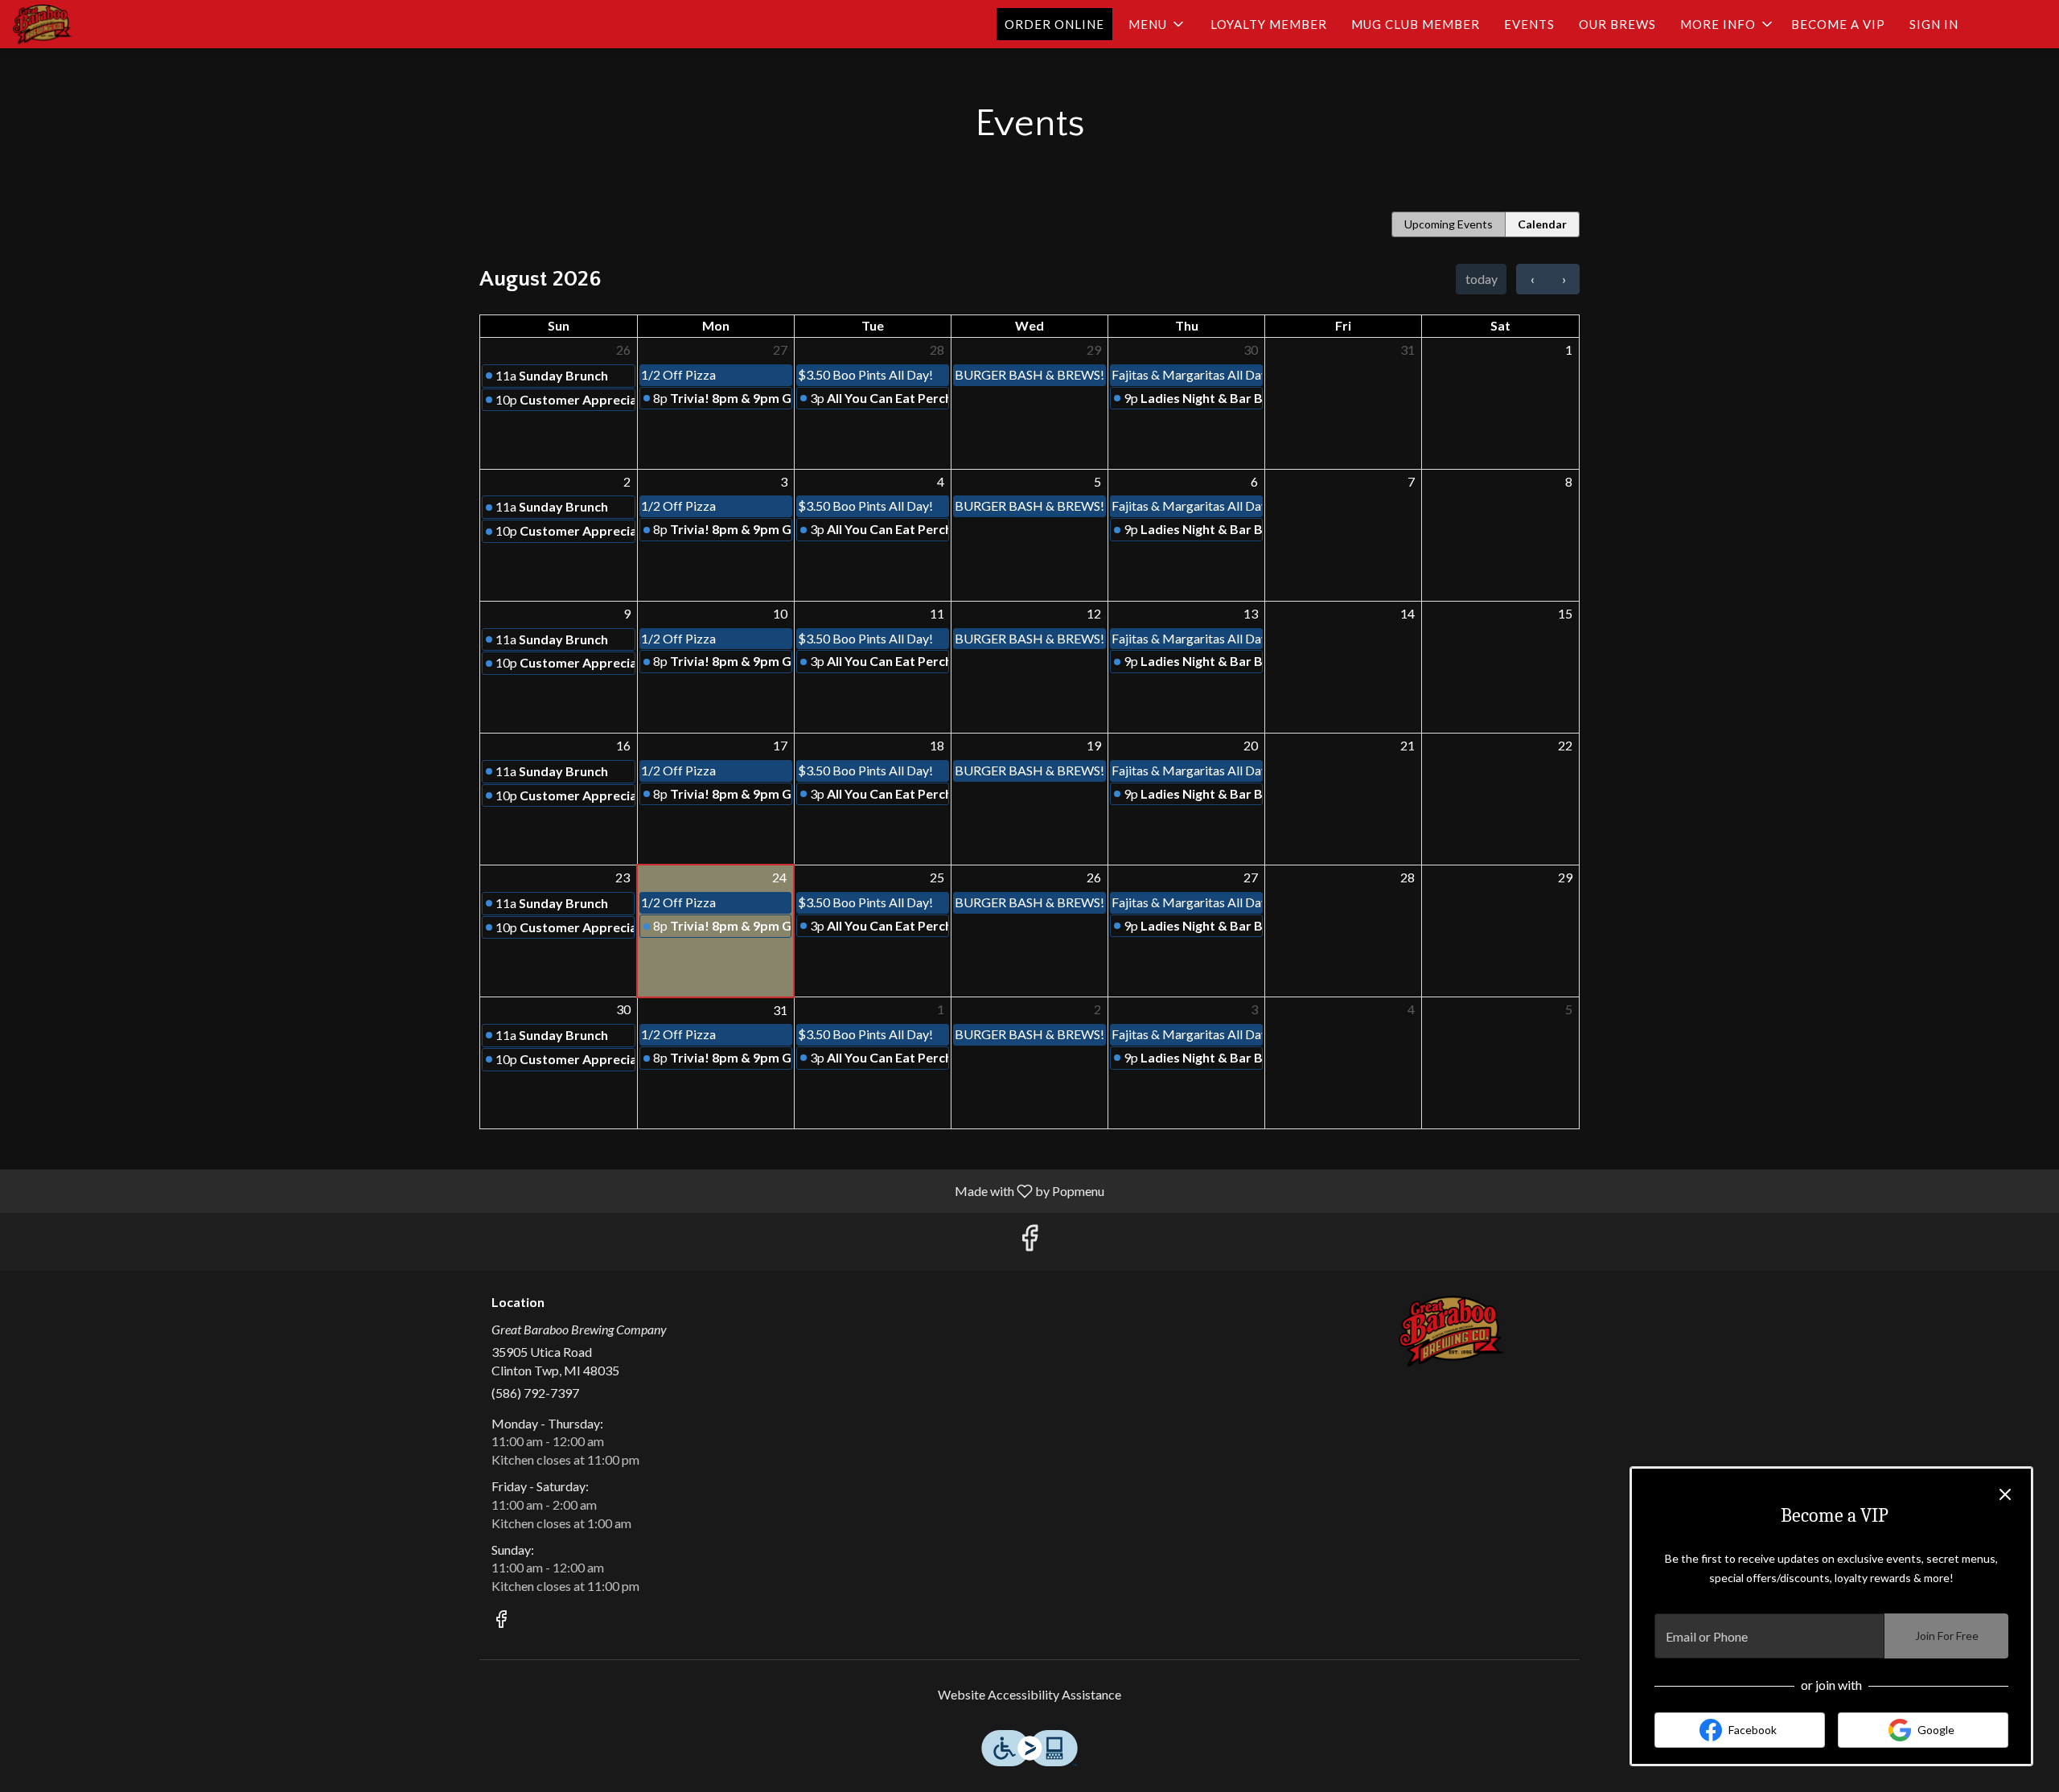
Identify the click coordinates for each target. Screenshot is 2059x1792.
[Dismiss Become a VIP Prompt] (2005, 1494)
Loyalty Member (1269, 24)
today (1482, 279)
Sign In (1934, 24)
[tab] (1449, 224)
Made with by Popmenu (558, 1190)
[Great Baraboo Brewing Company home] (85, 24)
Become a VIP (1838, 24)
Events (1529, 24)
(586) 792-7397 (535, 1393)
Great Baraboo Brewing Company (1452, 1331)
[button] (1157, 24)
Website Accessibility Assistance (1029, 1694)
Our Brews (1617, 24)
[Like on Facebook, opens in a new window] (1029, 1241)
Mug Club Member (1416, 24)
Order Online (1054, 24)
